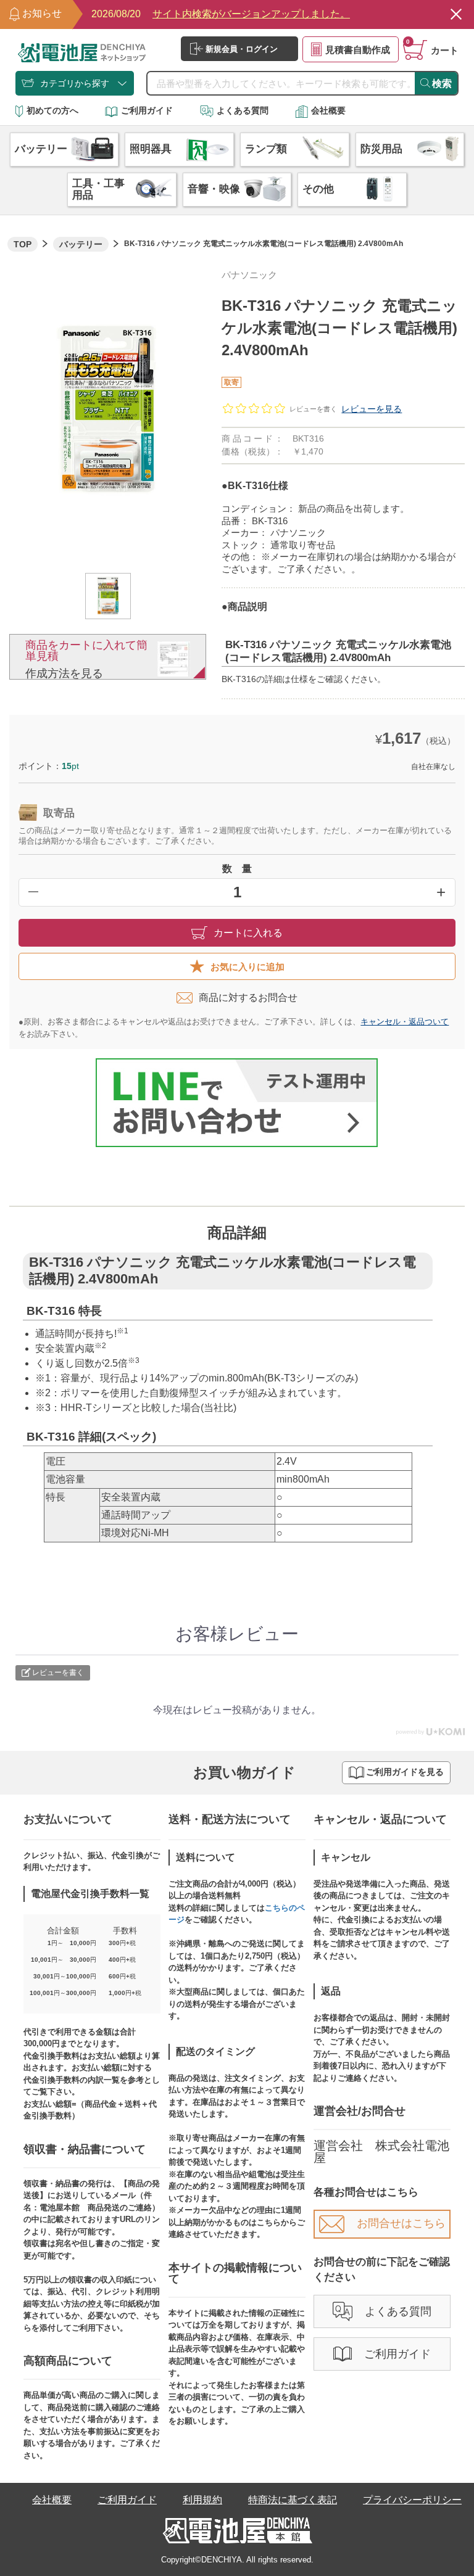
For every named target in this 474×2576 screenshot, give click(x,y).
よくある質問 (243, 110)
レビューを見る (372, 409)
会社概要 (328, 110)
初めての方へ (52, 110)
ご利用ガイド (147, 110)
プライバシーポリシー (412, 2500)
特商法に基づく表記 (293, 2500)
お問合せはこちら (401, 2223)
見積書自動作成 (358, 50)
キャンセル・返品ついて (405, 1022)
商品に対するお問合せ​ (248, 998)
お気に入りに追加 (247, 967)
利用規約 (202, 2500)
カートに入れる (248, 933)
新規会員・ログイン (242, 49)
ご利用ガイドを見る (405, 1772)
